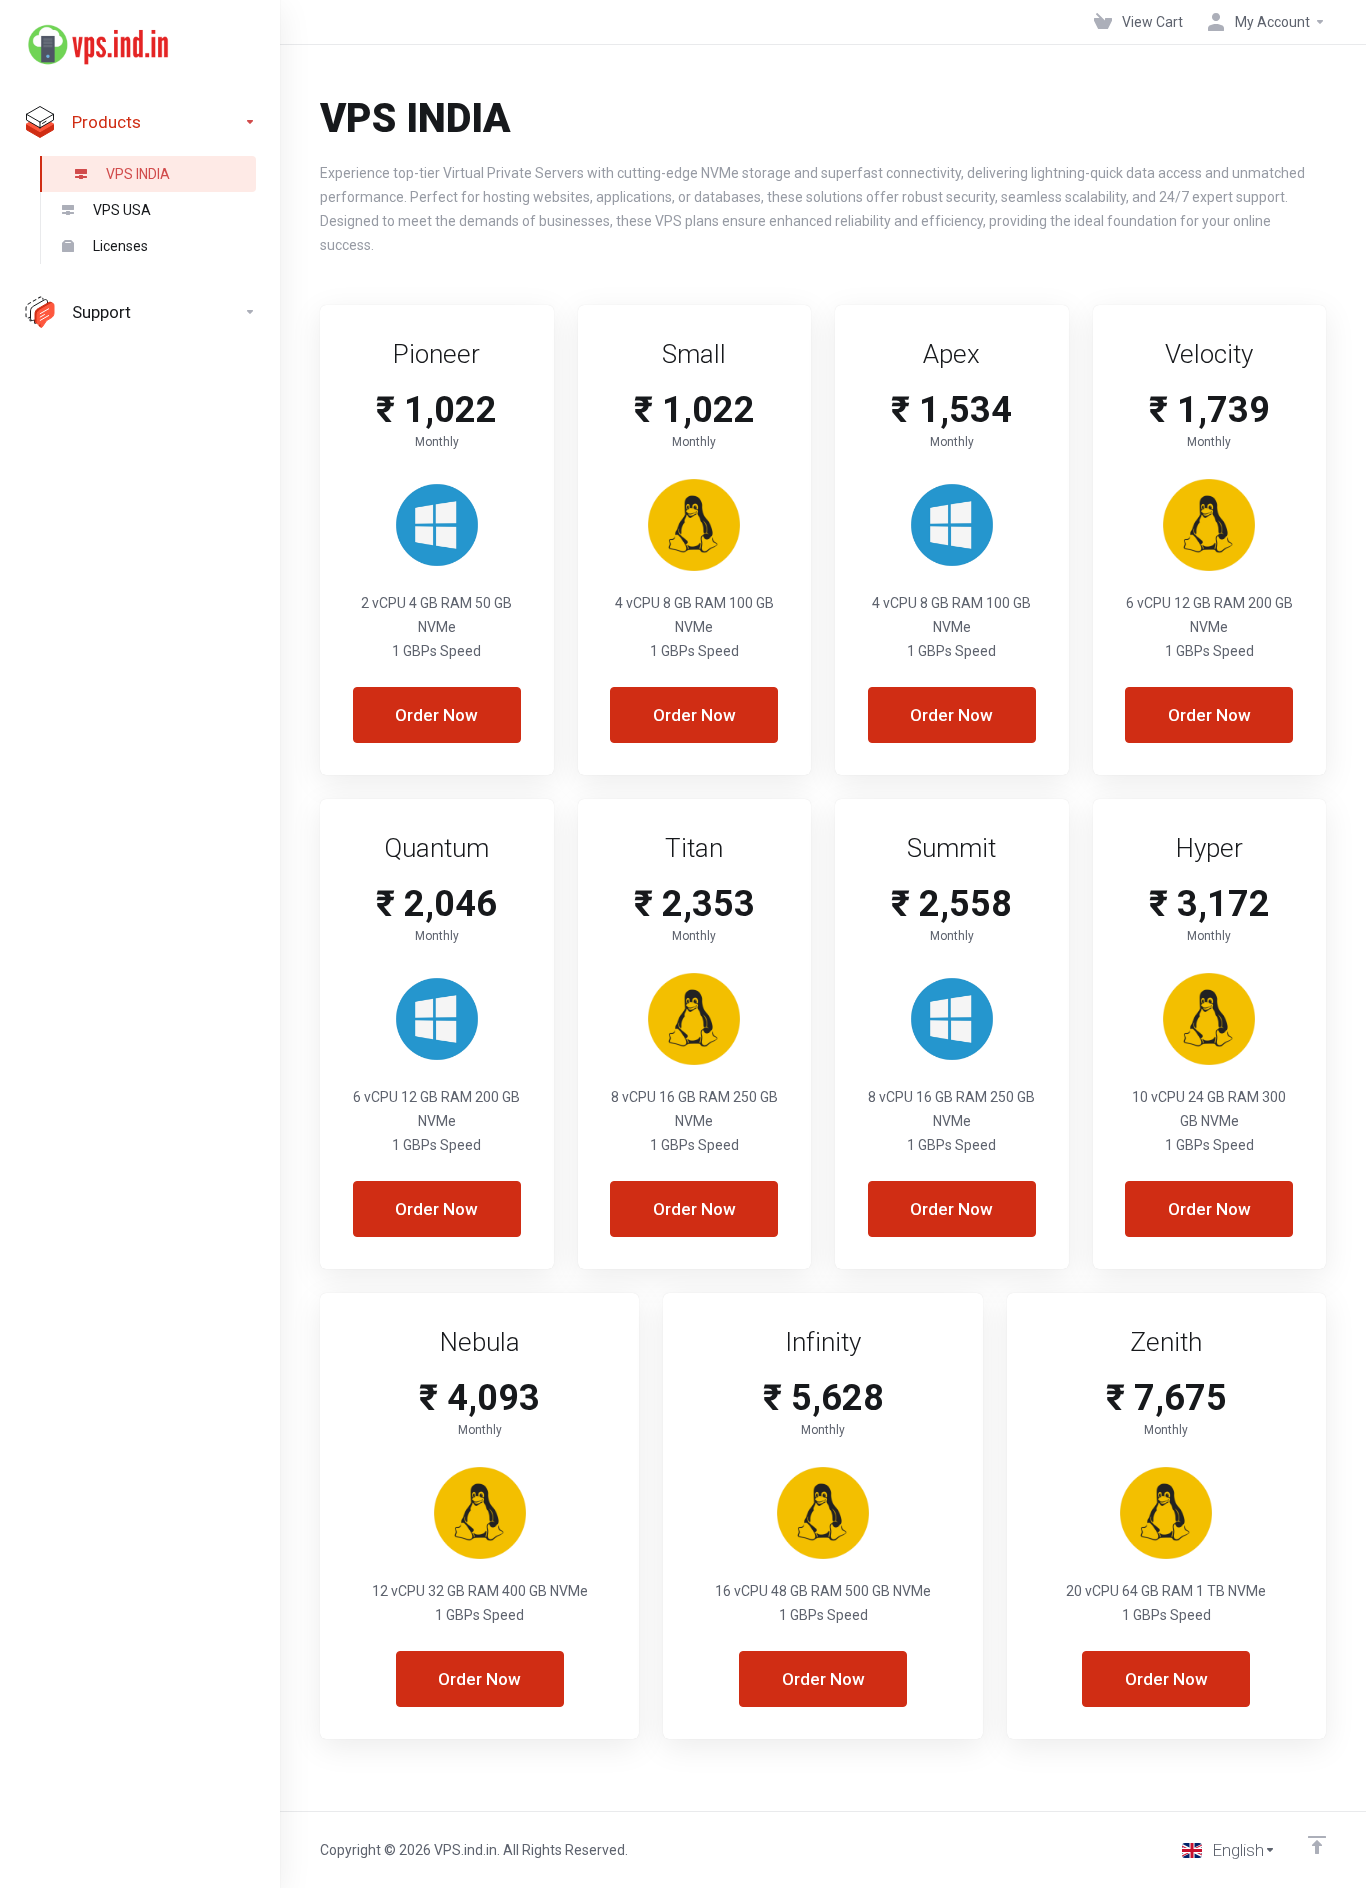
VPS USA (122, 210)
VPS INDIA (138, 174)
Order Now (436, 715)
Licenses (120, 246)
